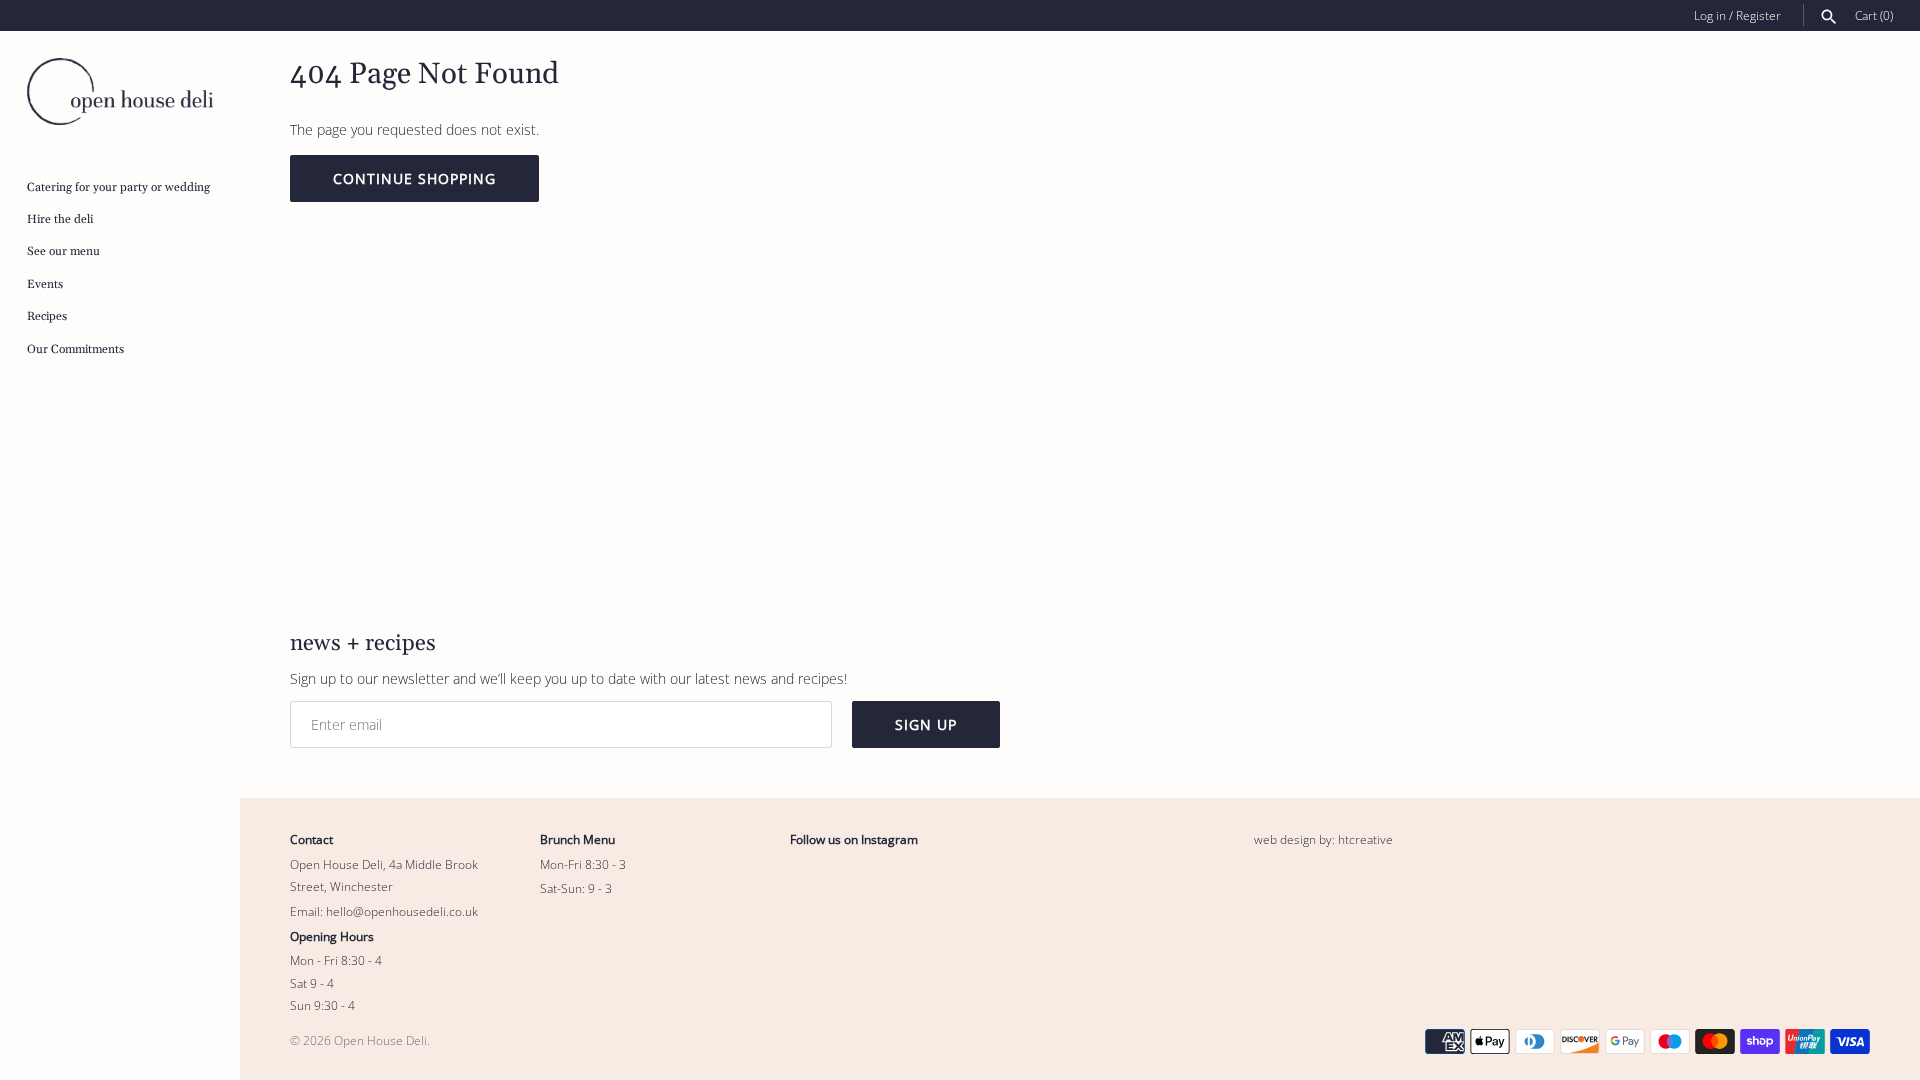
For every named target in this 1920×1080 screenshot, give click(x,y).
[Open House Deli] (120, 91)
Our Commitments (75, 349)
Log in (1710, 15)
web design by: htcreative (1323, 839)
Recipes (47, 316)
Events (45, 284)
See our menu (63, 251)
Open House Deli (380, 1040)
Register (1758, 15)
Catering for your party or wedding (118, 187)
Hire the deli (60, 219)
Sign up (926, 724)
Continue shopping (414, 178)
